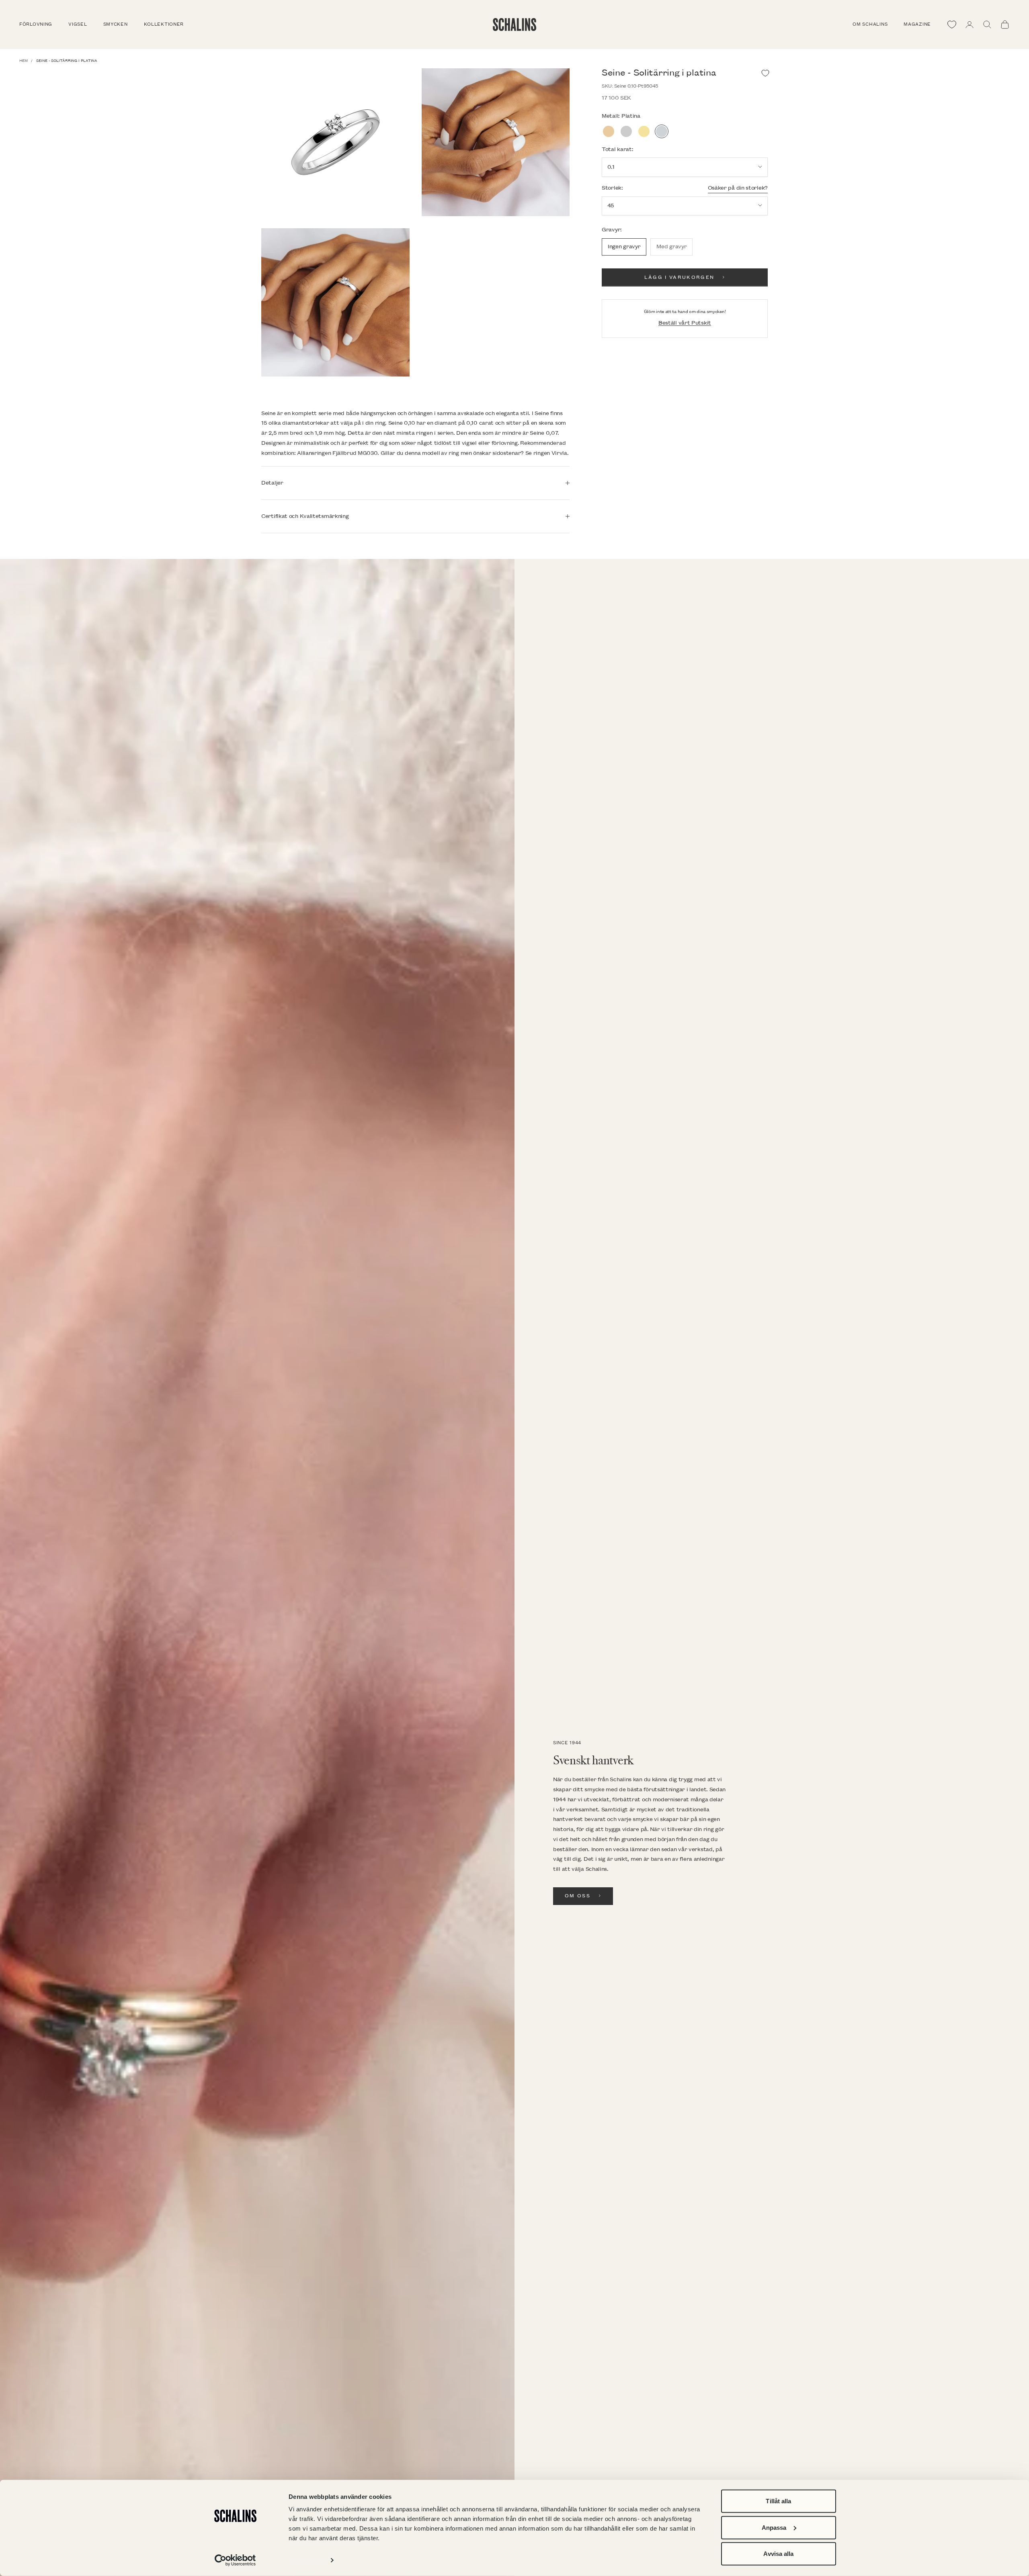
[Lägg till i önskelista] (765, 73)
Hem (24, 61)
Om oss (578, 1896)
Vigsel (78, 25)
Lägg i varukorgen (680, 277)
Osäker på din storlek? (738, 187)
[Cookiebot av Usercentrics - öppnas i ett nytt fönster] (235, 2560)
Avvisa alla (778, 2554)
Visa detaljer (306, 2560)
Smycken (116, 25)
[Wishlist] (952, 25)
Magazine (917, 25)
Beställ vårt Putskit (685, 322)
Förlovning (36, 25)
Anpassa (774, 2527)
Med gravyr (671, 247)
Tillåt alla (778, 2501)
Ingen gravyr (624, 247)
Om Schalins (870, 25)
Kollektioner (164, 25)
